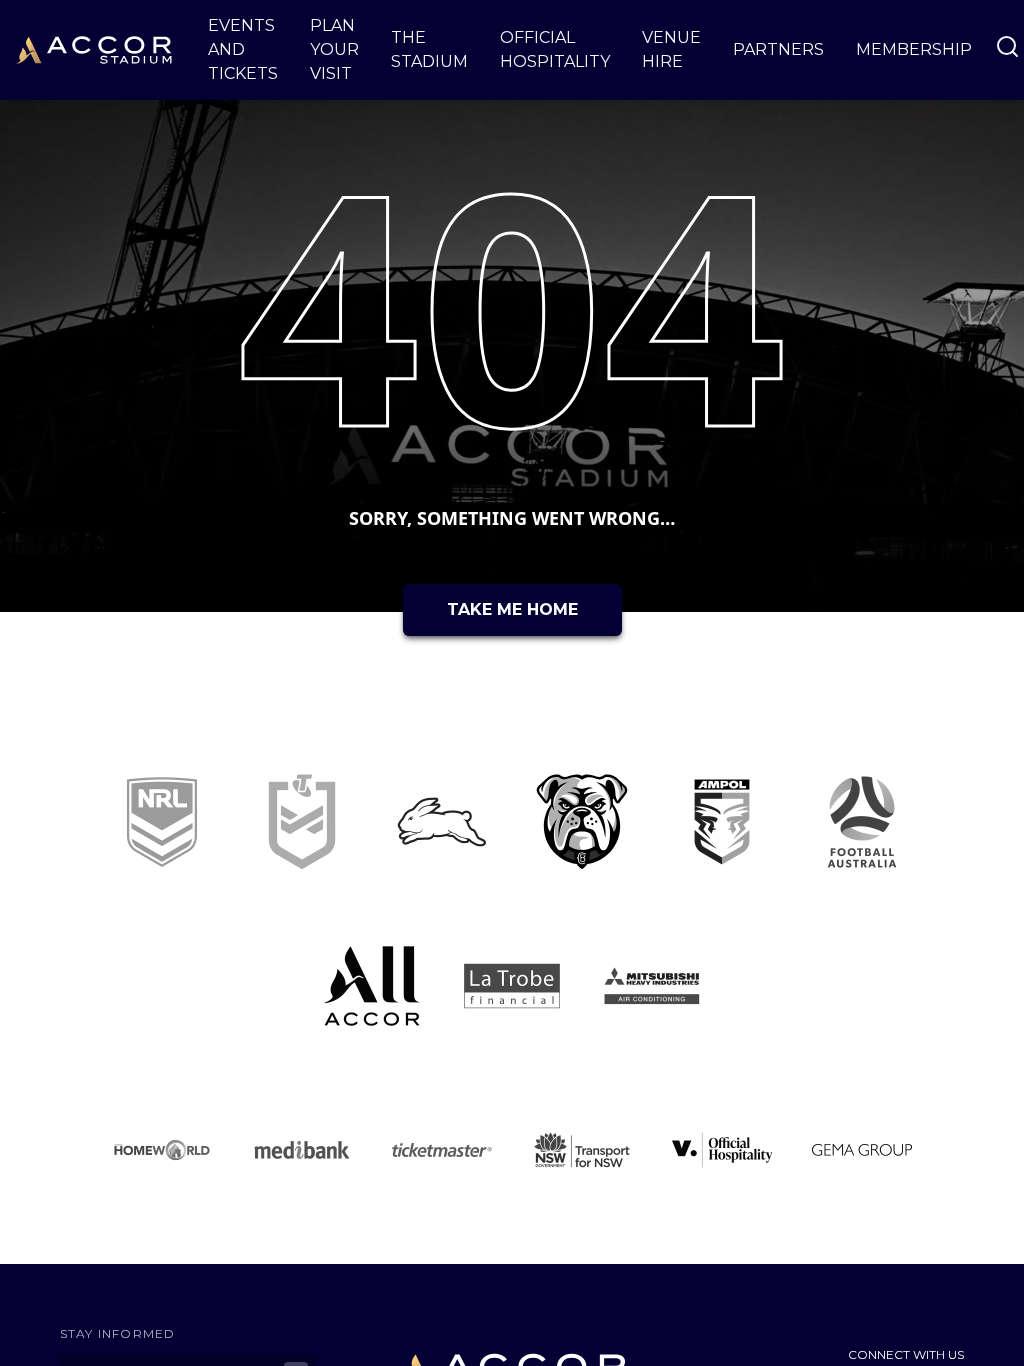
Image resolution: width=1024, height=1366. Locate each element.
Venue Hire (671, 49)
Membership (914, 49)
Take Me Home (512, 609)
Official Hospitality (555, 49)
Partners (778, 49)
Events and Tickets (243, 49)
